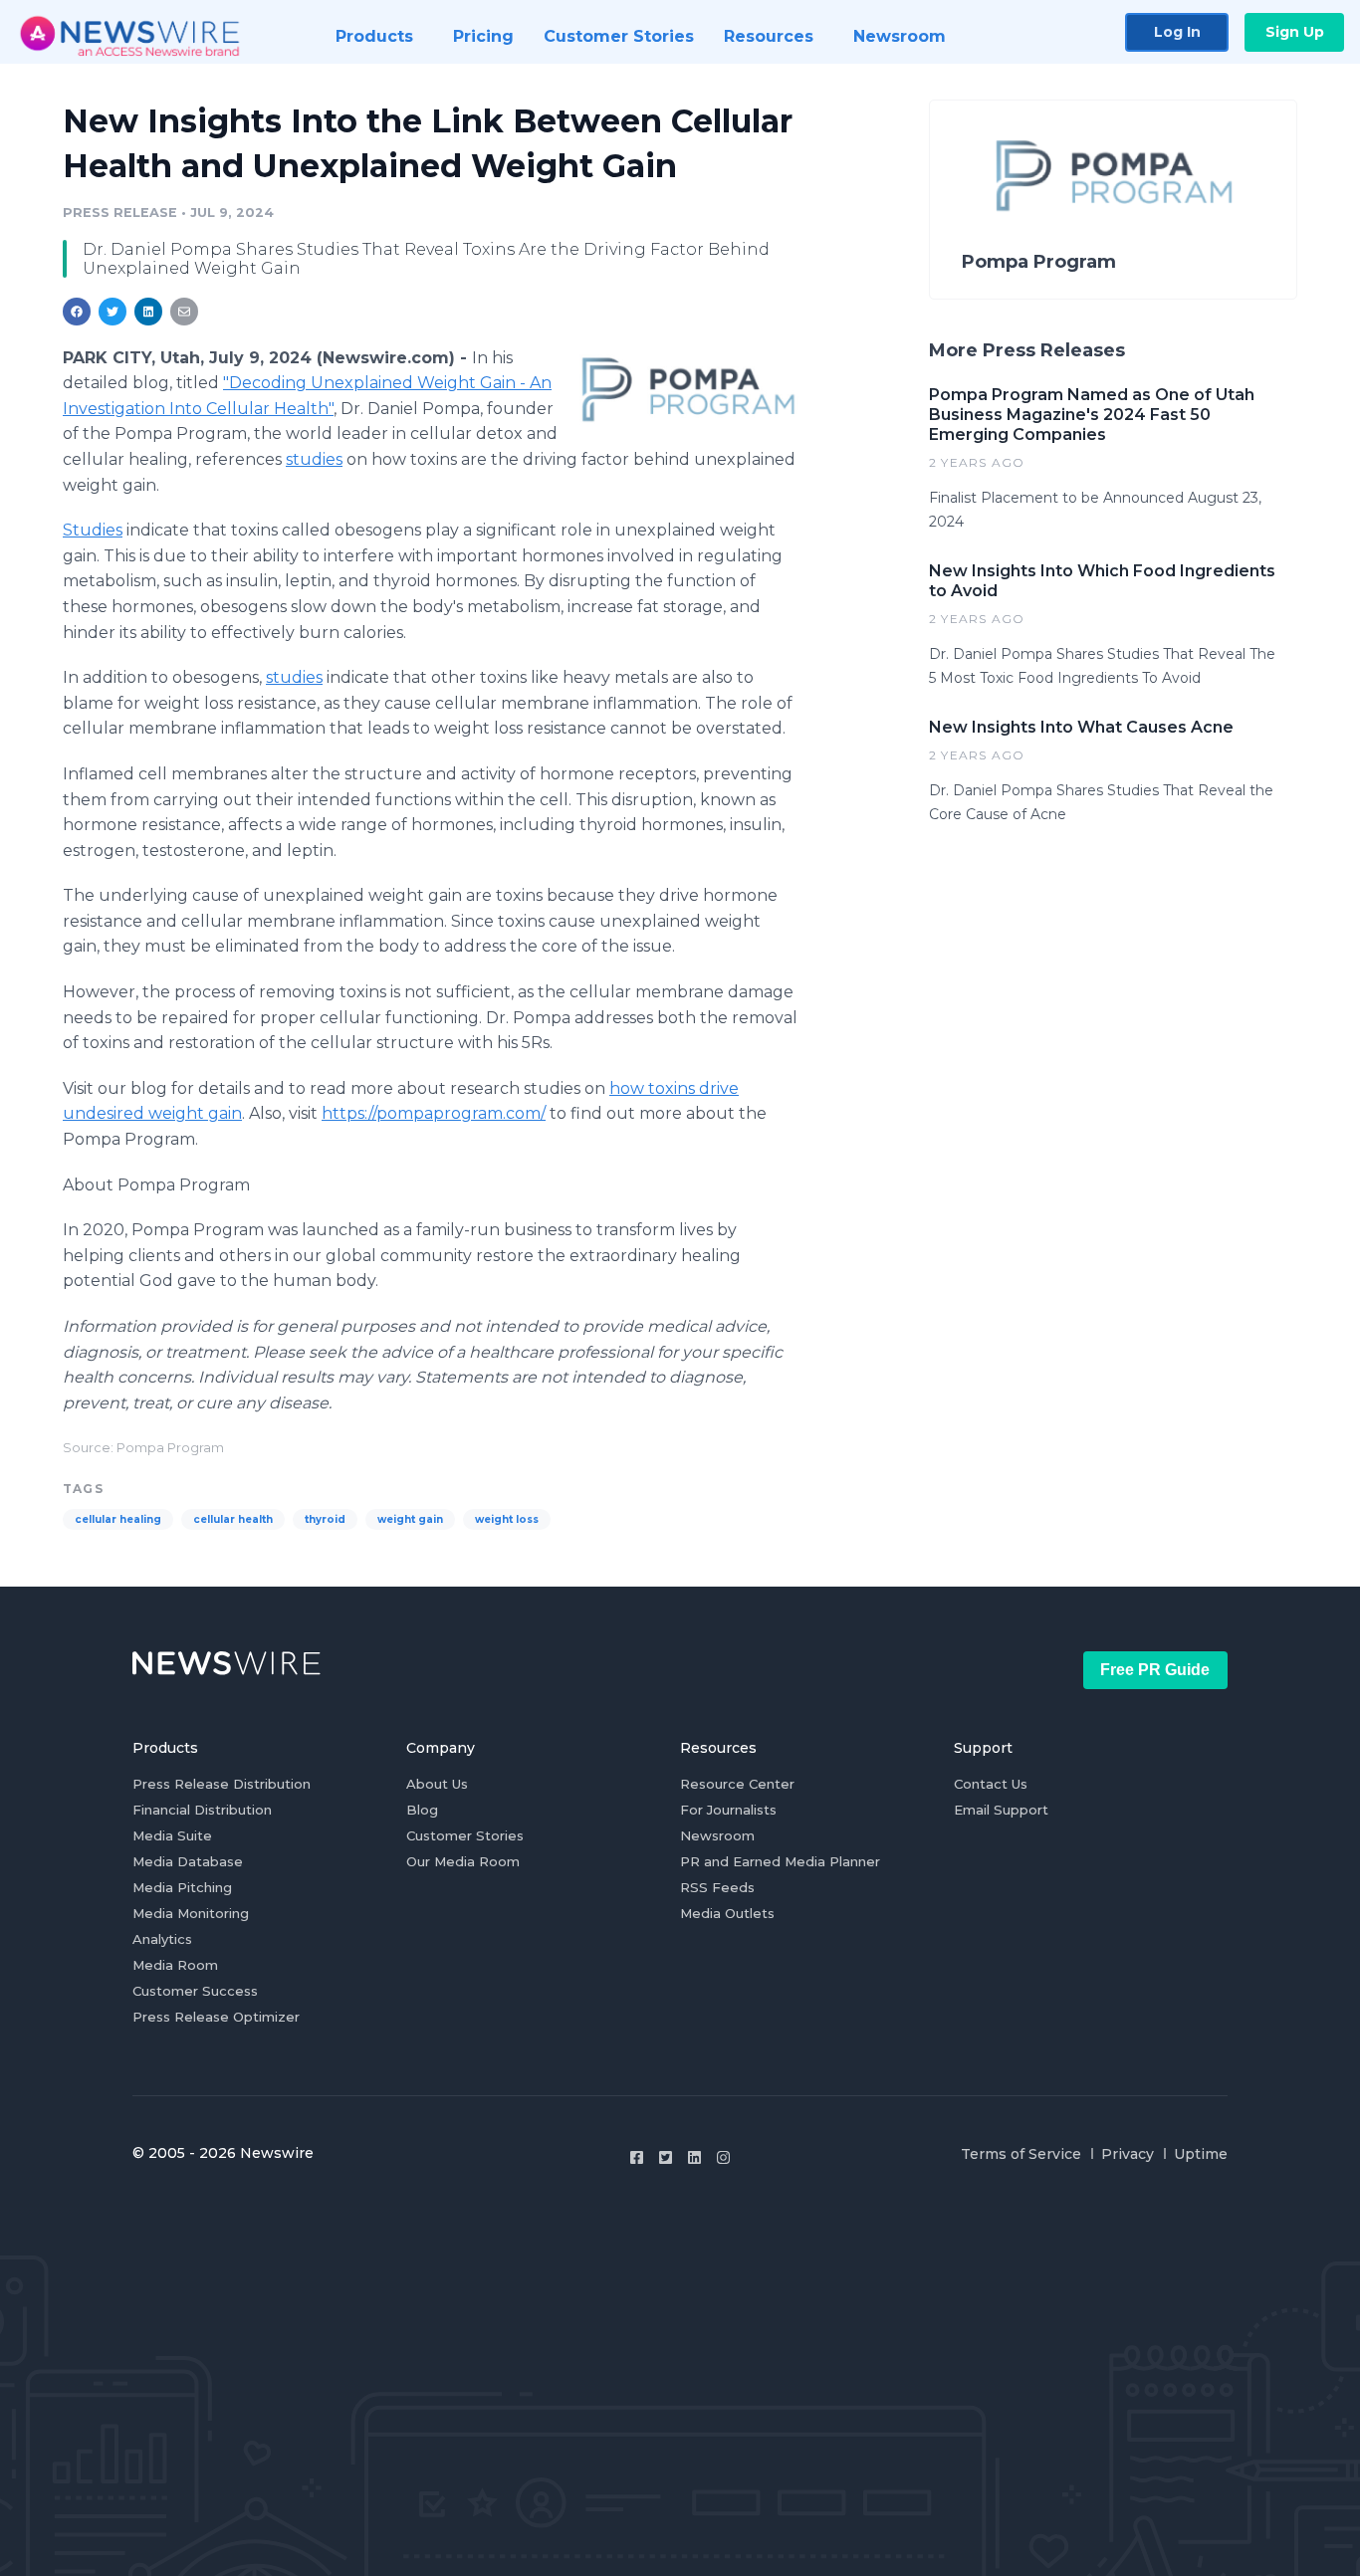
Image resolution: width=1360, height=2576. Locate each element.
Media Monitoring (191, 1913)
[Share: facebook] (77, 312)
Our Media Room (463, 1861)
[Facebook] (637, 2157)
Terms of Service (1021, 2154)
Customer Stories (465, 1835)
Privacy (1128, 2154)
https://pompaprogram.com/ (434, 1113)
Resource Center (737, 1784)
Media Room (175, 1965)
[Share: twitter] (113, 312)
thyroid (325, 1519)
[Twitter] (666, 2157)
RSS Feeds (717, 1887)
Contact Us (991, 1784)
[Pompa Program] (687, 387)
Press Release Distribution (222, 1784)
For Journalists (728, 1810)
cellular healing (118, 1519)
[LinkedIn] (694, 2157)
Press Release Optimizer (216, 2017)
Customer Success (195, 1991)
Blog (422, 1810)
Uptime (1201, 2154)
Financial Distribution (202, 1810)
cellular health (233, 1519)
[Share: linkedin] (149, 312)
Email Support (1001, 1810)
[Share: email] (184, 312)
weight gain (410, 1519)
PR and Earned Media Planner (780, 1861)
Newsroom (717, 1835)
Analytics (162, 1939)
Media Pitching (182, 1887)
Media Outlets (727, 1913)
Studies (93, 530)
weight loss (507, 1519)
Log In (1177, 32)
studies (314, 459)
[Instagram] (723, 2157)
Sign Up (1295, 32)
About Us (437, 1784)
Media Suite (172, 1835)
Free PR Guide (1155, 1670)
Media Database (188, 1861)
